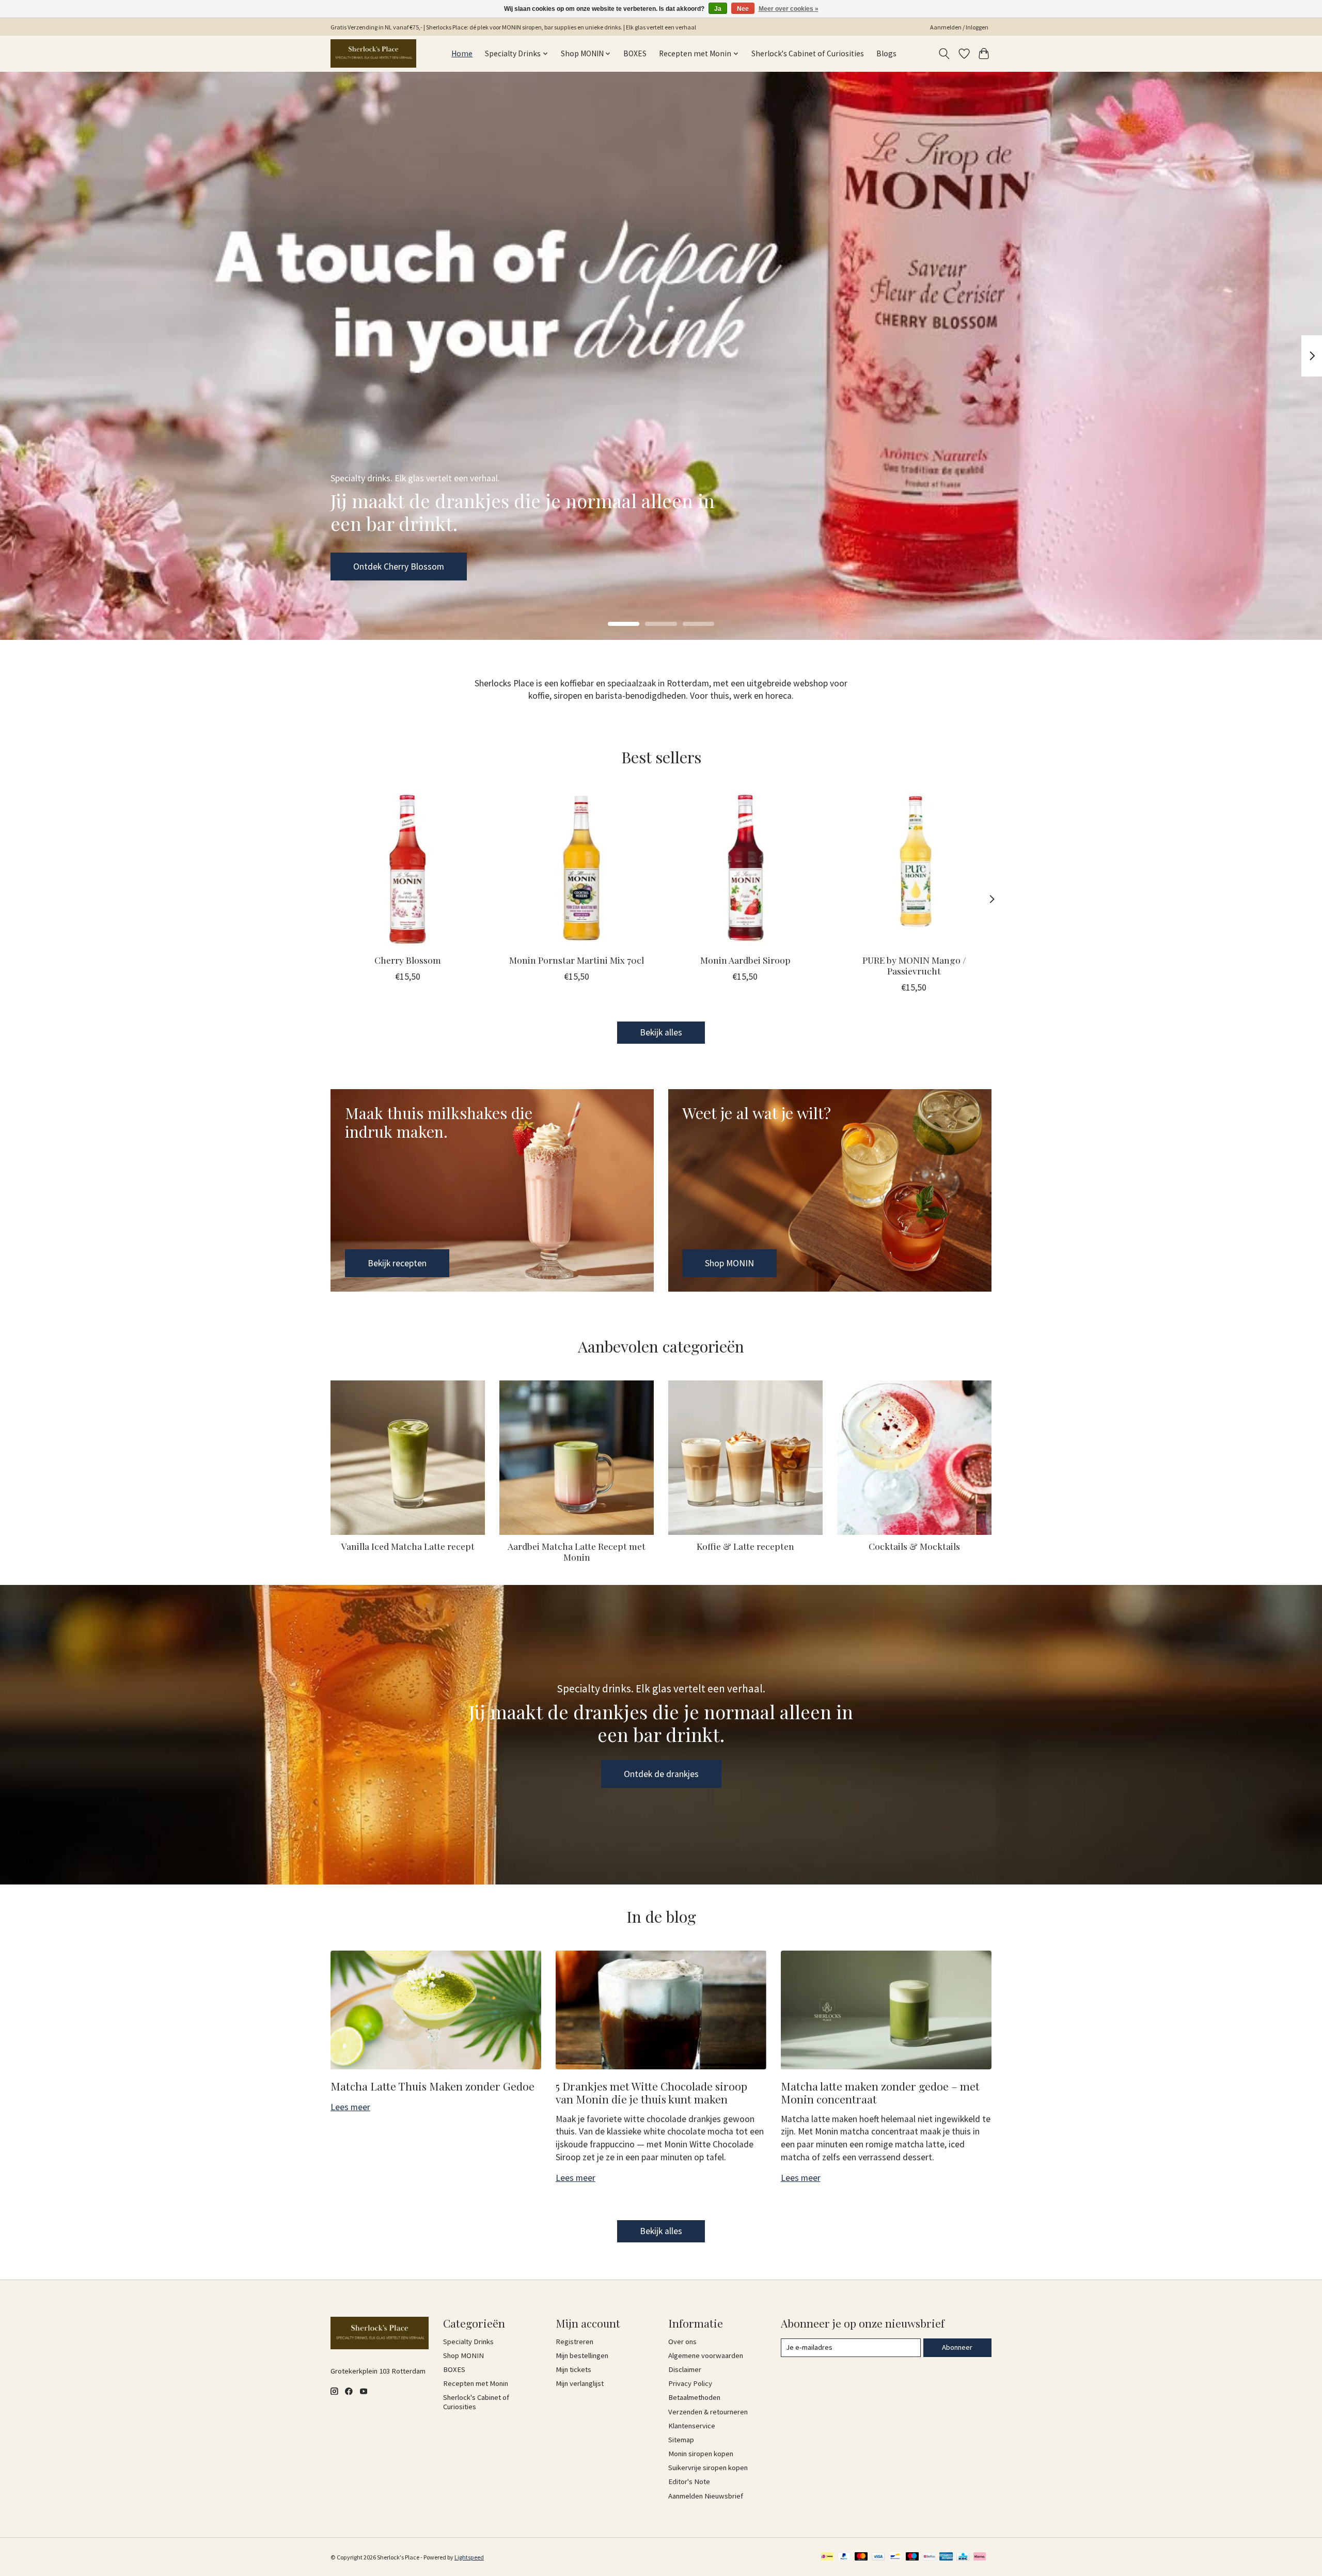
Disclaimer (685, 2369)
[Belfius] (929, 2557)
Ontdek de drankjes (661, 1774)
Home (462, 53)
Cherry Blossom (408, 960)
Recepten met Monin (476, 2383)
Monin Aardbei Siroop (745, 960)
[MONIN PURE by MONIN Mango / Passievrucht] (914, 868)
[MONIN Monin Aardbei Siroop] (745, 868)
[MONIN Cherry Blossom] (408, 868)
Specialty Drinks (468, 2342)
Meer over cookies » (789, 9)
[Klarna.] (980, 2557)
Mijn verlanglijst (580, 2383)
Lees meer (350, 2107)
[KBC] (963, 2557)
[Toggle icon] (944, 54)
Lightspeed (469, 2557)
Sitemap (681, 2440)
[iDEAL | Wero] (827, 2557)
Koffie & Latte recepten (745, 1546)
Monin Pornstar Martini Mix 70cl (577, 960)
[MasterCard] (861, 2557)
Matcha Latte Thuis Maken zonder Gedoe (432, 2086)
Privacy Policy (690, 2383)
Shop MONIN (378, 566)
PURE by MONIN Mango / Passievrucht (914, 965)
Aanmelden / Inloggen (959, 27)
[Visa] (878, 2557)
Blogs (886, 53)
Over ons (682, 2342)
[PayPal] (844, 2557)
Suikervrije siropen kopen (708, 2468)
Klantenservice (692, 2426)
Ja (718, 9)
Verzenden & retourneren (708, 2412)
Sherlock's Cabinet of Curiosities (808, 53)
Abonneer (957, 2347)
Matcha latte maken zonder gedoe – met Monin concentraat (880, 2092)
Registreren (575, 2342)
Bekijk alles (661, 1032)
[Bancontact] (895, 2557)
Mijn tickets (573, 2369)
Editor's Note (689, 2481)
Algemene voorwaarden (706, 2355)
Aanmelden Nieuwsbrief (706, 2496)
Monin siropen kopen (701, 2454)
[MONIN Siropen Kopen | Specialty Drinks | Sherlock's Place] (373, 53)
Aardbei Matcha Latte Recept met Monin (577, 1551)
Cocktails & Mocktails (914, 1546)
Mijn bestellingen (582, 2355)
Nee (743, 9)
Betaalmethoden (694, 2397)
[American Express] (946, 2557)
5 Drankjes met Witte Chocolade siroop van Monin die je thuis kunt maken (651, 2092)
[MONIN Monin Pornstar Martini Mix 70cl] (577, 868)
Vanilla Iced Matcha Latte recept (408, 1546)
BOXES (635, 53)
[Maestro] (912, 2557)
